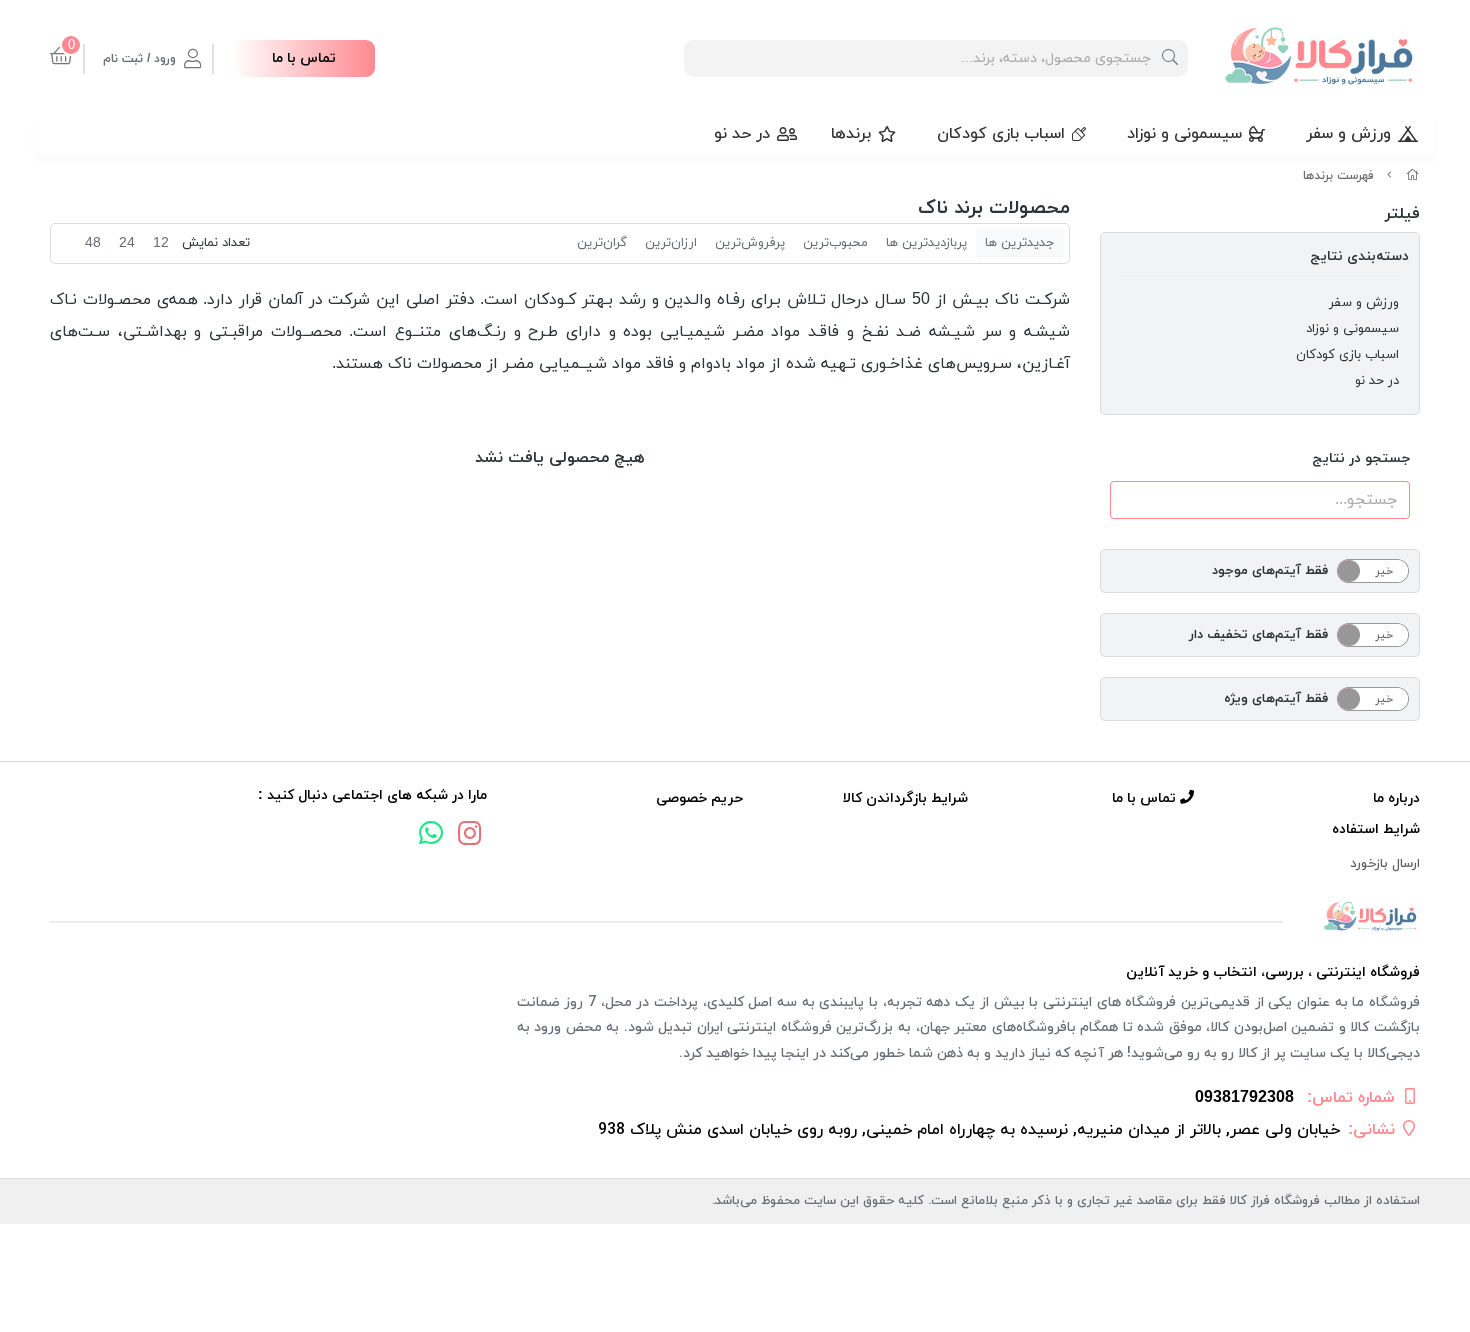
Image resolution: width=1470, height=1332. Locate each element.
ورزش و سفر (1348, 134)
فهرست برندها (1338, 176)
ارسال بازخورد (1385, 864)
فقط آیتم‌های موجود (1270, 571)
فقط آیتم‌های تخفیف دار (1258, 635)
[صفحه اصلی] (1413, 176)
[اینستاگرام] (470, 836)
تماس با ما (304, 58)
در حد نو (742, 134)
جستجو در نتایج (1361, 458)
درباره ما (1396, 798)
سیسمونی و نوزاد (1184, 134)
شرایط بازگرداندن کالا (905, 798)
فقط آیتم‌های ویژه (1276, 699)
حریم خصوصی (699, 798)
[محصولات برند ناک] (735, 917)
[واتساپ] (431, 836)
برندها (851, 134)
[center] (1170, 58)
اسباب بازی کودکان (1001, 134)
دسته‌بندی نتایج (1359, 256)
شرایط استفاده (1376, 829)
